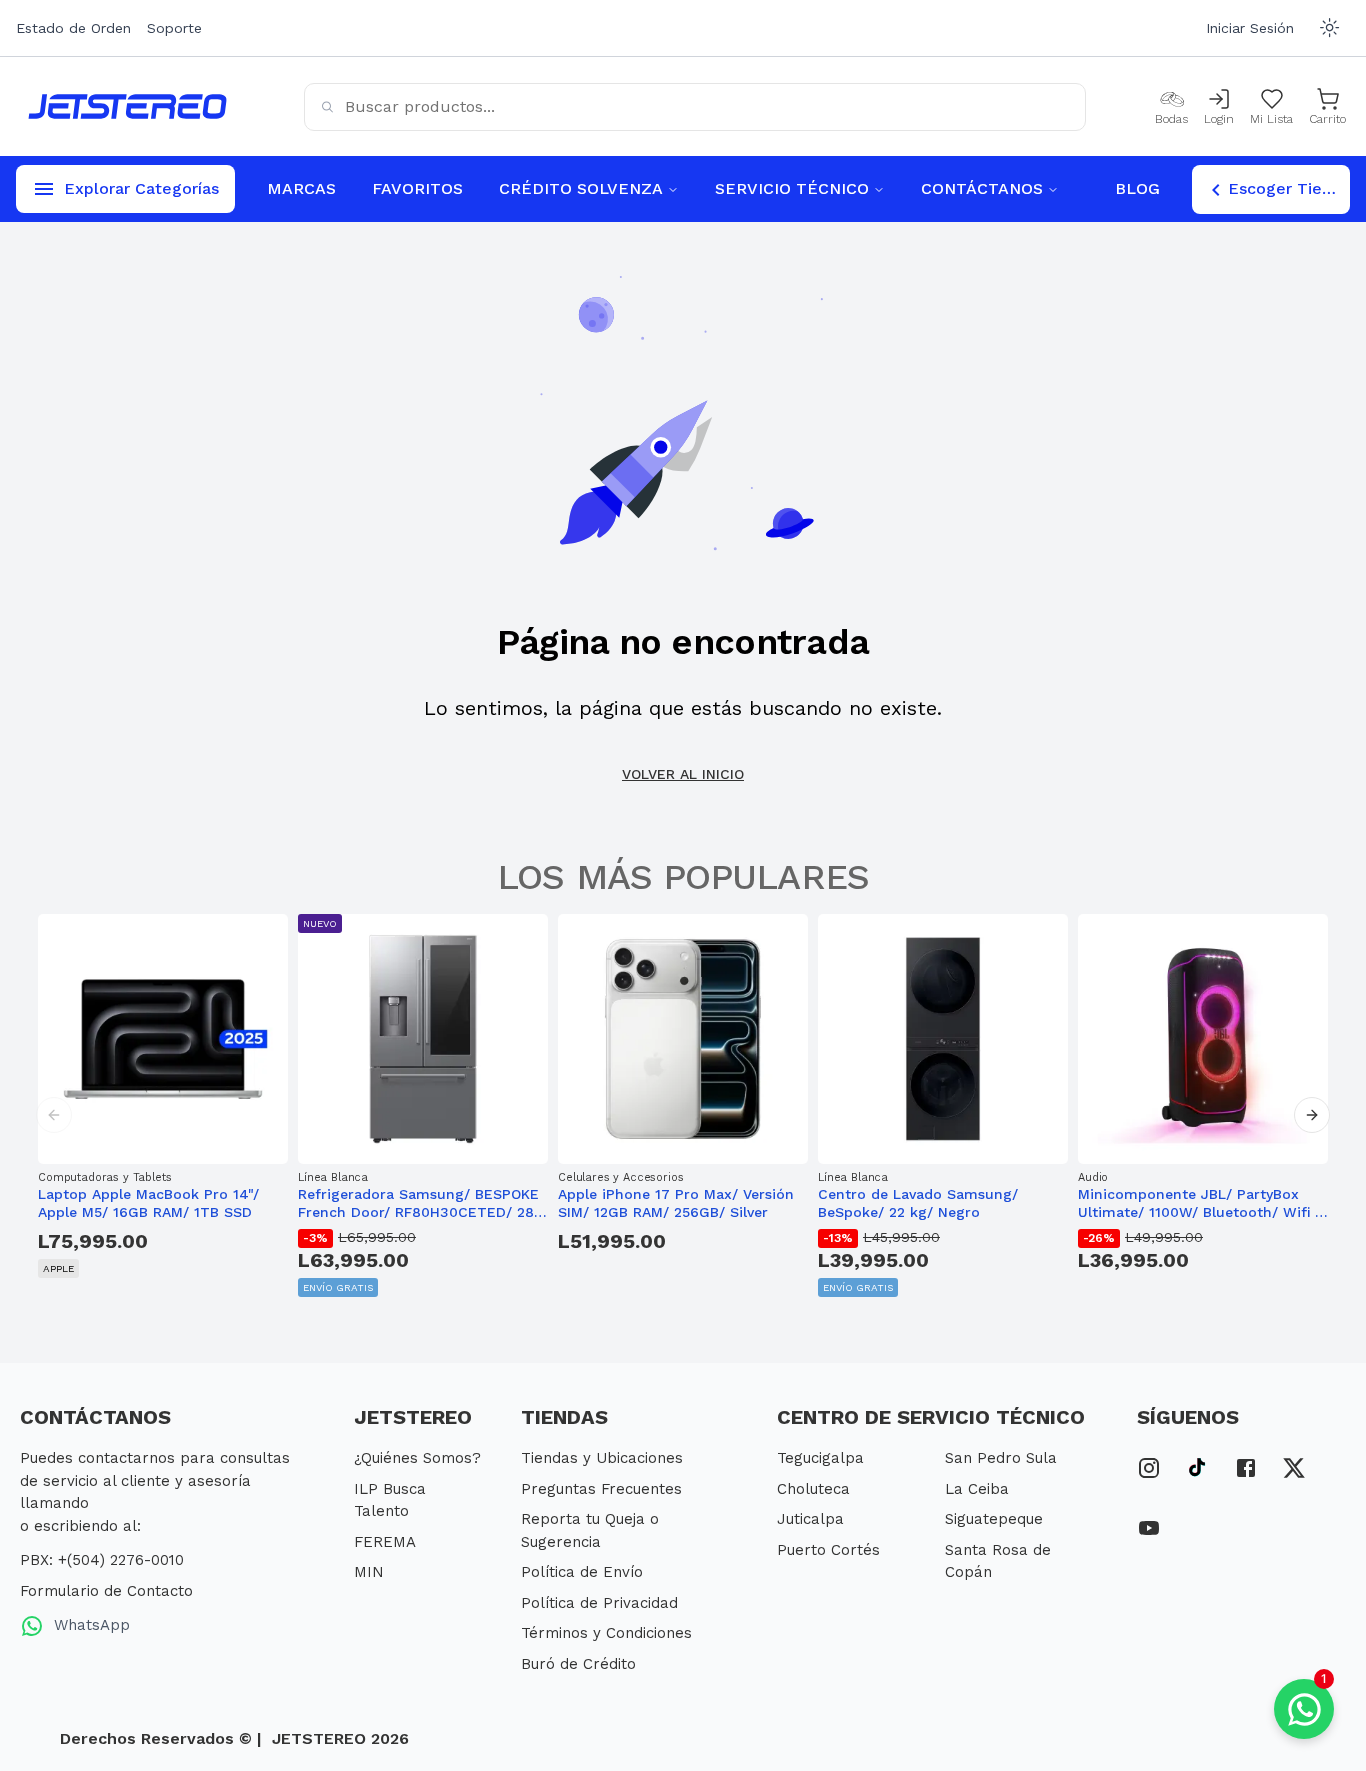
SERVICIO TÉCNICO (792, 188)
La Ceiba (977, 1489)
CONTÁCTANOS (982, 188)
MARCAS (301, 188)
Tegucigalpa (820, 1458)
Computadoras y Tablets (104, 1177)
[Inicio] (127, 106)
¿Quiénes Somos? (417, 1458)
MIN (369, 1572)
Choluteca (813, 1489)
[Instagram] (1149, 1465)
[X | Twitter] (1294, 1465)
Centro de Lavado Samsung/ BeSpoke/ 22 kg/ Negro (918, 1203)
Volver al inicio (683, 774)
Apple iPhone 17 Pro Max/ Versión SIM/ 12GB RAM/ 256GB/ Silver (676, 1203)
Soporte (174, 28)
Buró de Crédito (578, 1664)
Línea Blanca (333, 1177)
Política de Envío (582, 1572)
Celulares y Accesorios (620, 1177)
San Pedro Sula (1001, 1458)
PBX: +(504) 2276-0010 (102, 1560)
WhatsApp (89, 1625)
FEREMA (385, 1542)
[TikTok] (1197, 1465)
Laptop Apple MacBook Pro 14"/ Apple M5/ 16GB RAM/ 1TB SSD (148, 1203)
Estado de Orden (73, 28)
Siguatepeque (994, 1519)
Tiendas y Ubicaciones (602, 1458)
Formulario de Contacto (106, 1591)
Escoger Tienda (1289, 188)
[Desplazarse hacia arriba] (1329, 1638)
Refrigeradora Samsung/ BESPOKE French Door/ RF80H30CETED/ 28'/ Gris (420, 1203)
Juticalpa (810, 1519)
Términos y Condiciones (606, 1633)
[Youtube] (1149, 1525)
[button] (54, 1115)
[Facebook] (1246, 1465)
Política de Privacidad (599, 1603)
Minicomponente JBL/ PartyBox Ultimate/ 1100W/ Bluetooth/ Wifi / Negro (1199, 1203)
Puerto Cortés (828, 1550)
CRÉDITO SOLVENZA (581, 188)
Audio (1093, 1177)
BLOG (1137, 188)
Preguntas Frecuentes (601, 1489)
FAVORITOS (417, 188)
